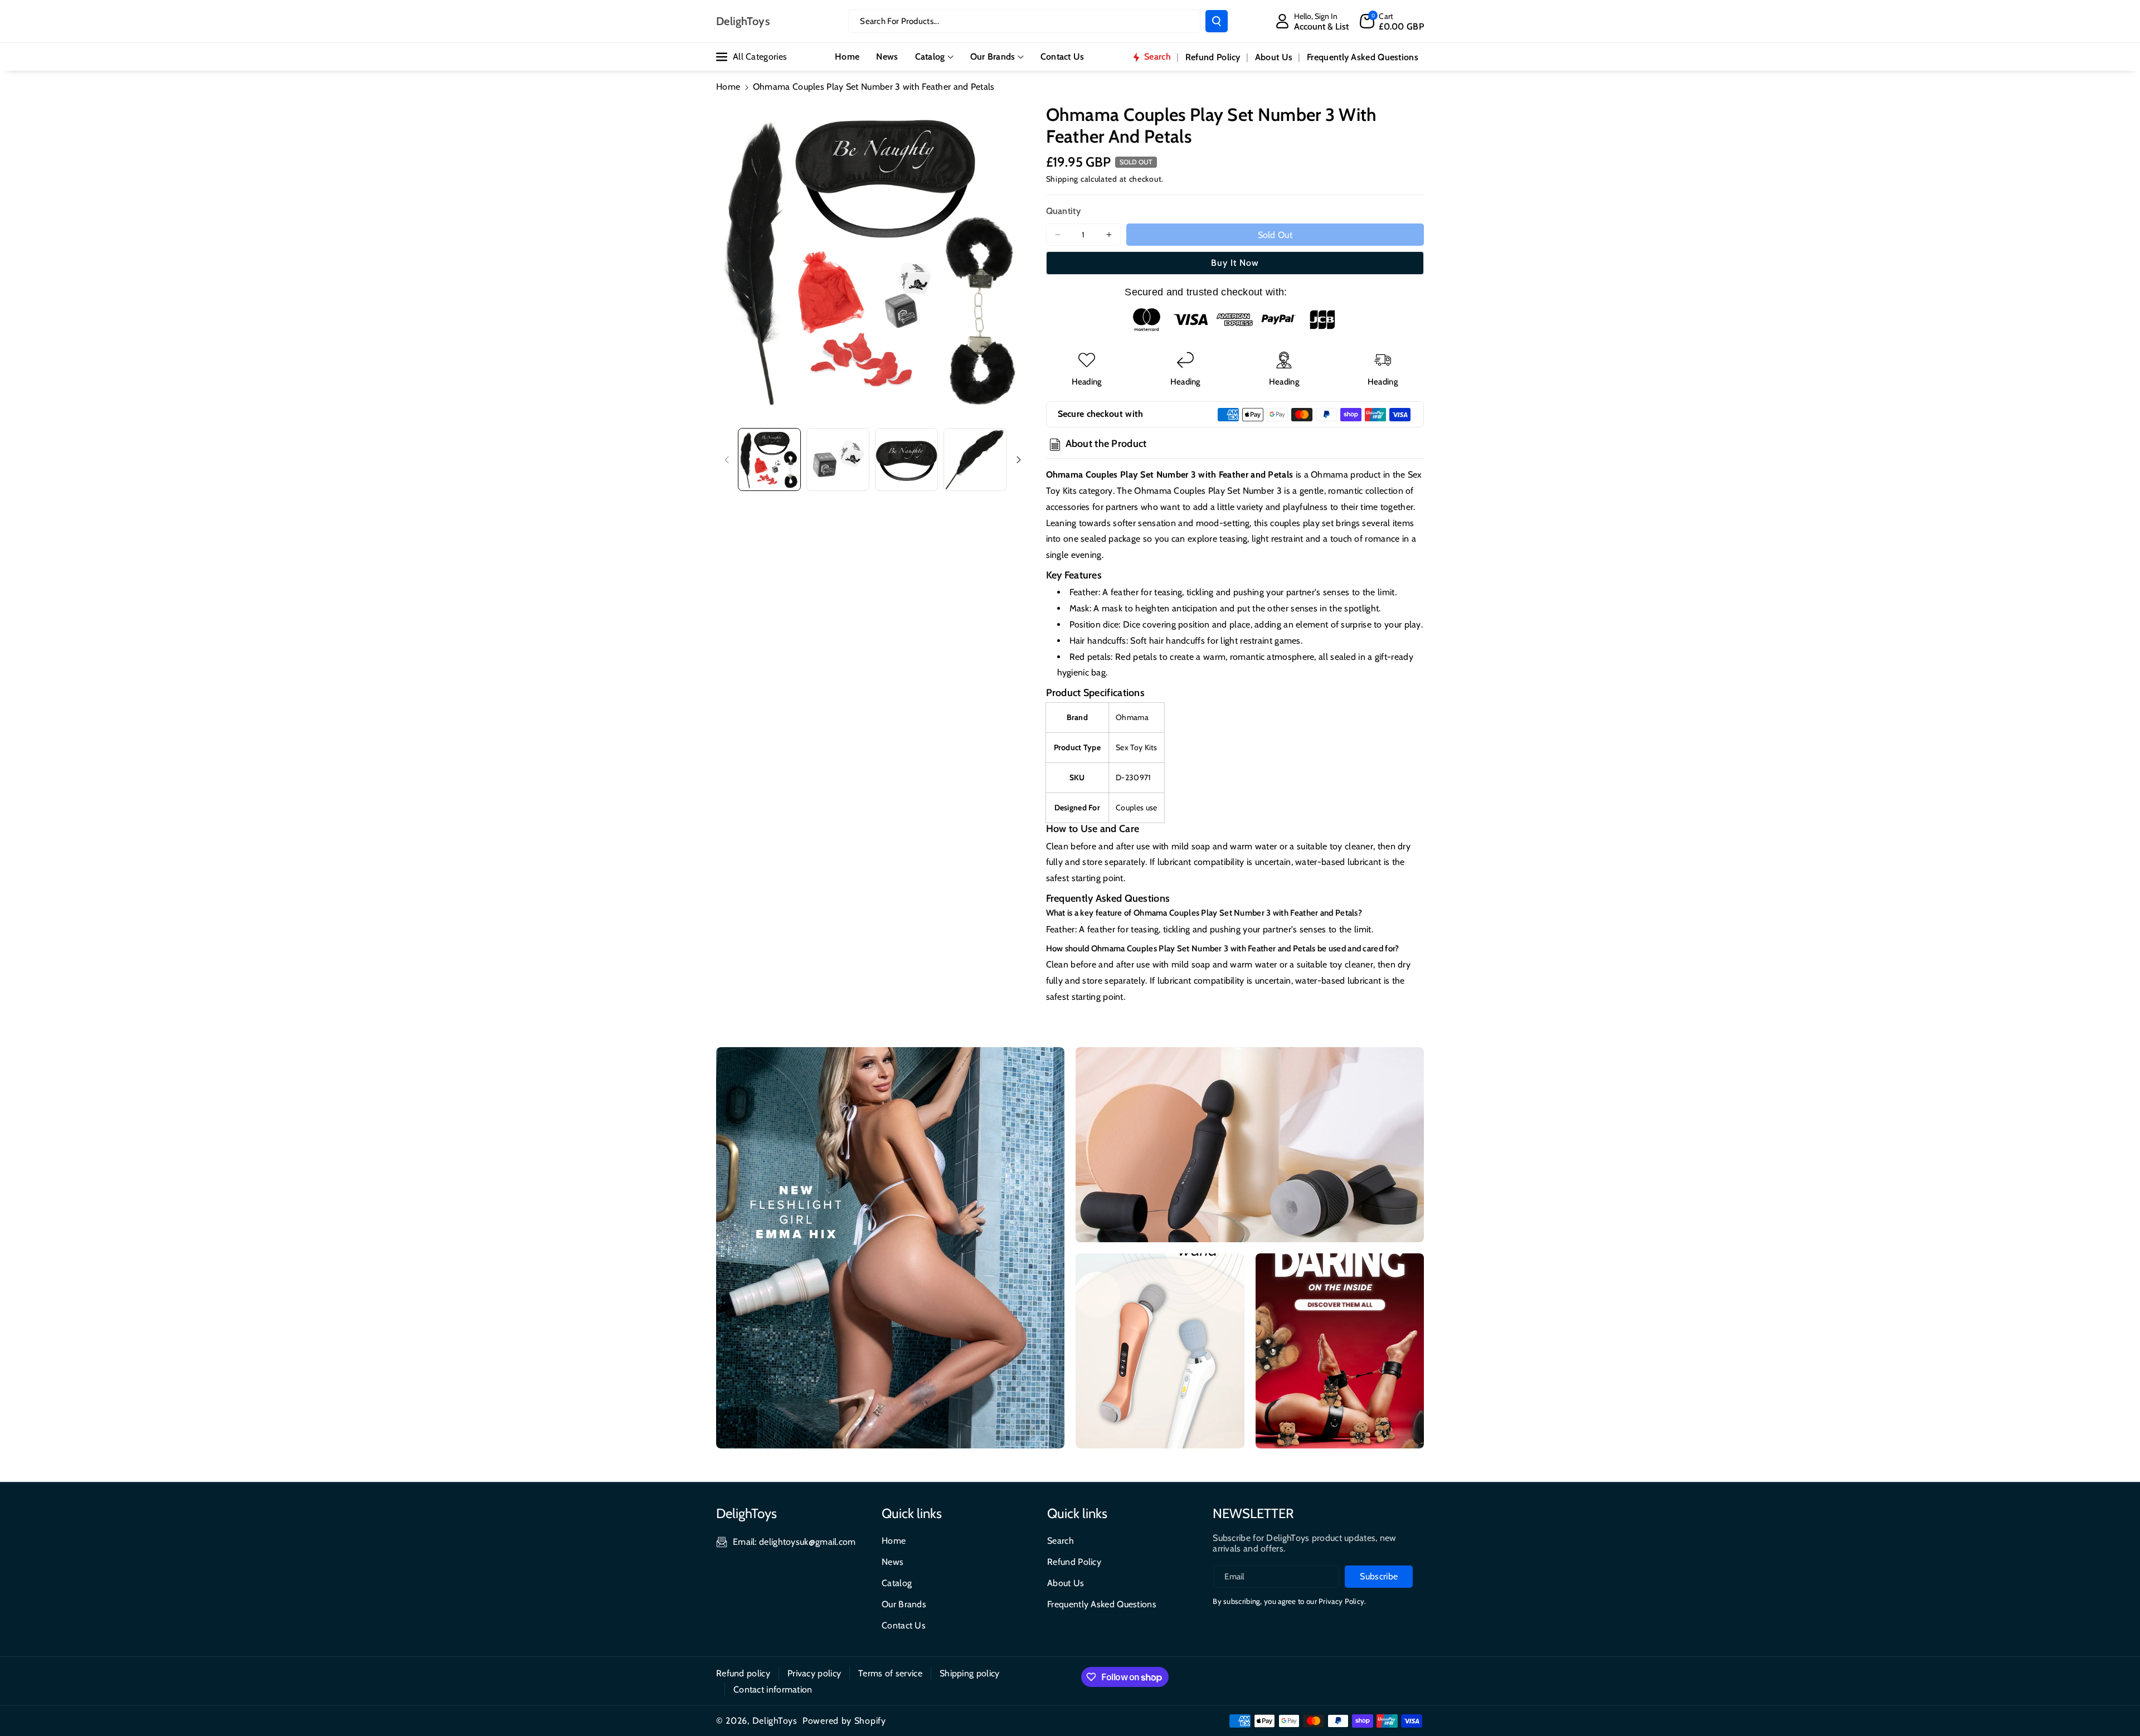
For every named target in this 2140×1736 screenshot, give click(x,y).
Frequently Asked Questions (1102, 1604)
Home (728, 87)
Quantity (1063, 211)
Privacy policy (814, 1673)
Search (1061, 1541)
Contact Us (904, 1625)
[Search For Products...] (1217, 21)
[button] (1392, 21)
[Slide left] (727, 460)
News (893, 1562)
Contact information (773, 1689)
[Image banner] (890, 1248)
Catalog (930, 57)
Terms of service (890, 1673)
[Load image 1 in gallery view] (769, 459)
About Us (1066, 1583)
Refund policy (743, 1673)
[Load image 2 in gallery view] (838, 459)
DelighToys (775, 1721)
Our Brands (993, 57)
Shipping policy (970, 1673)
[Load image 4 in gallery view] (975, 459)
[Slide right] (1019, 460)
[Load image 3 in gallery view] (906, 459)
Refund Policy (1074, 1562)
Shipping (1062, 179)
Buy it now (1235, 263)
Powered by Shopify (844, 1721)
